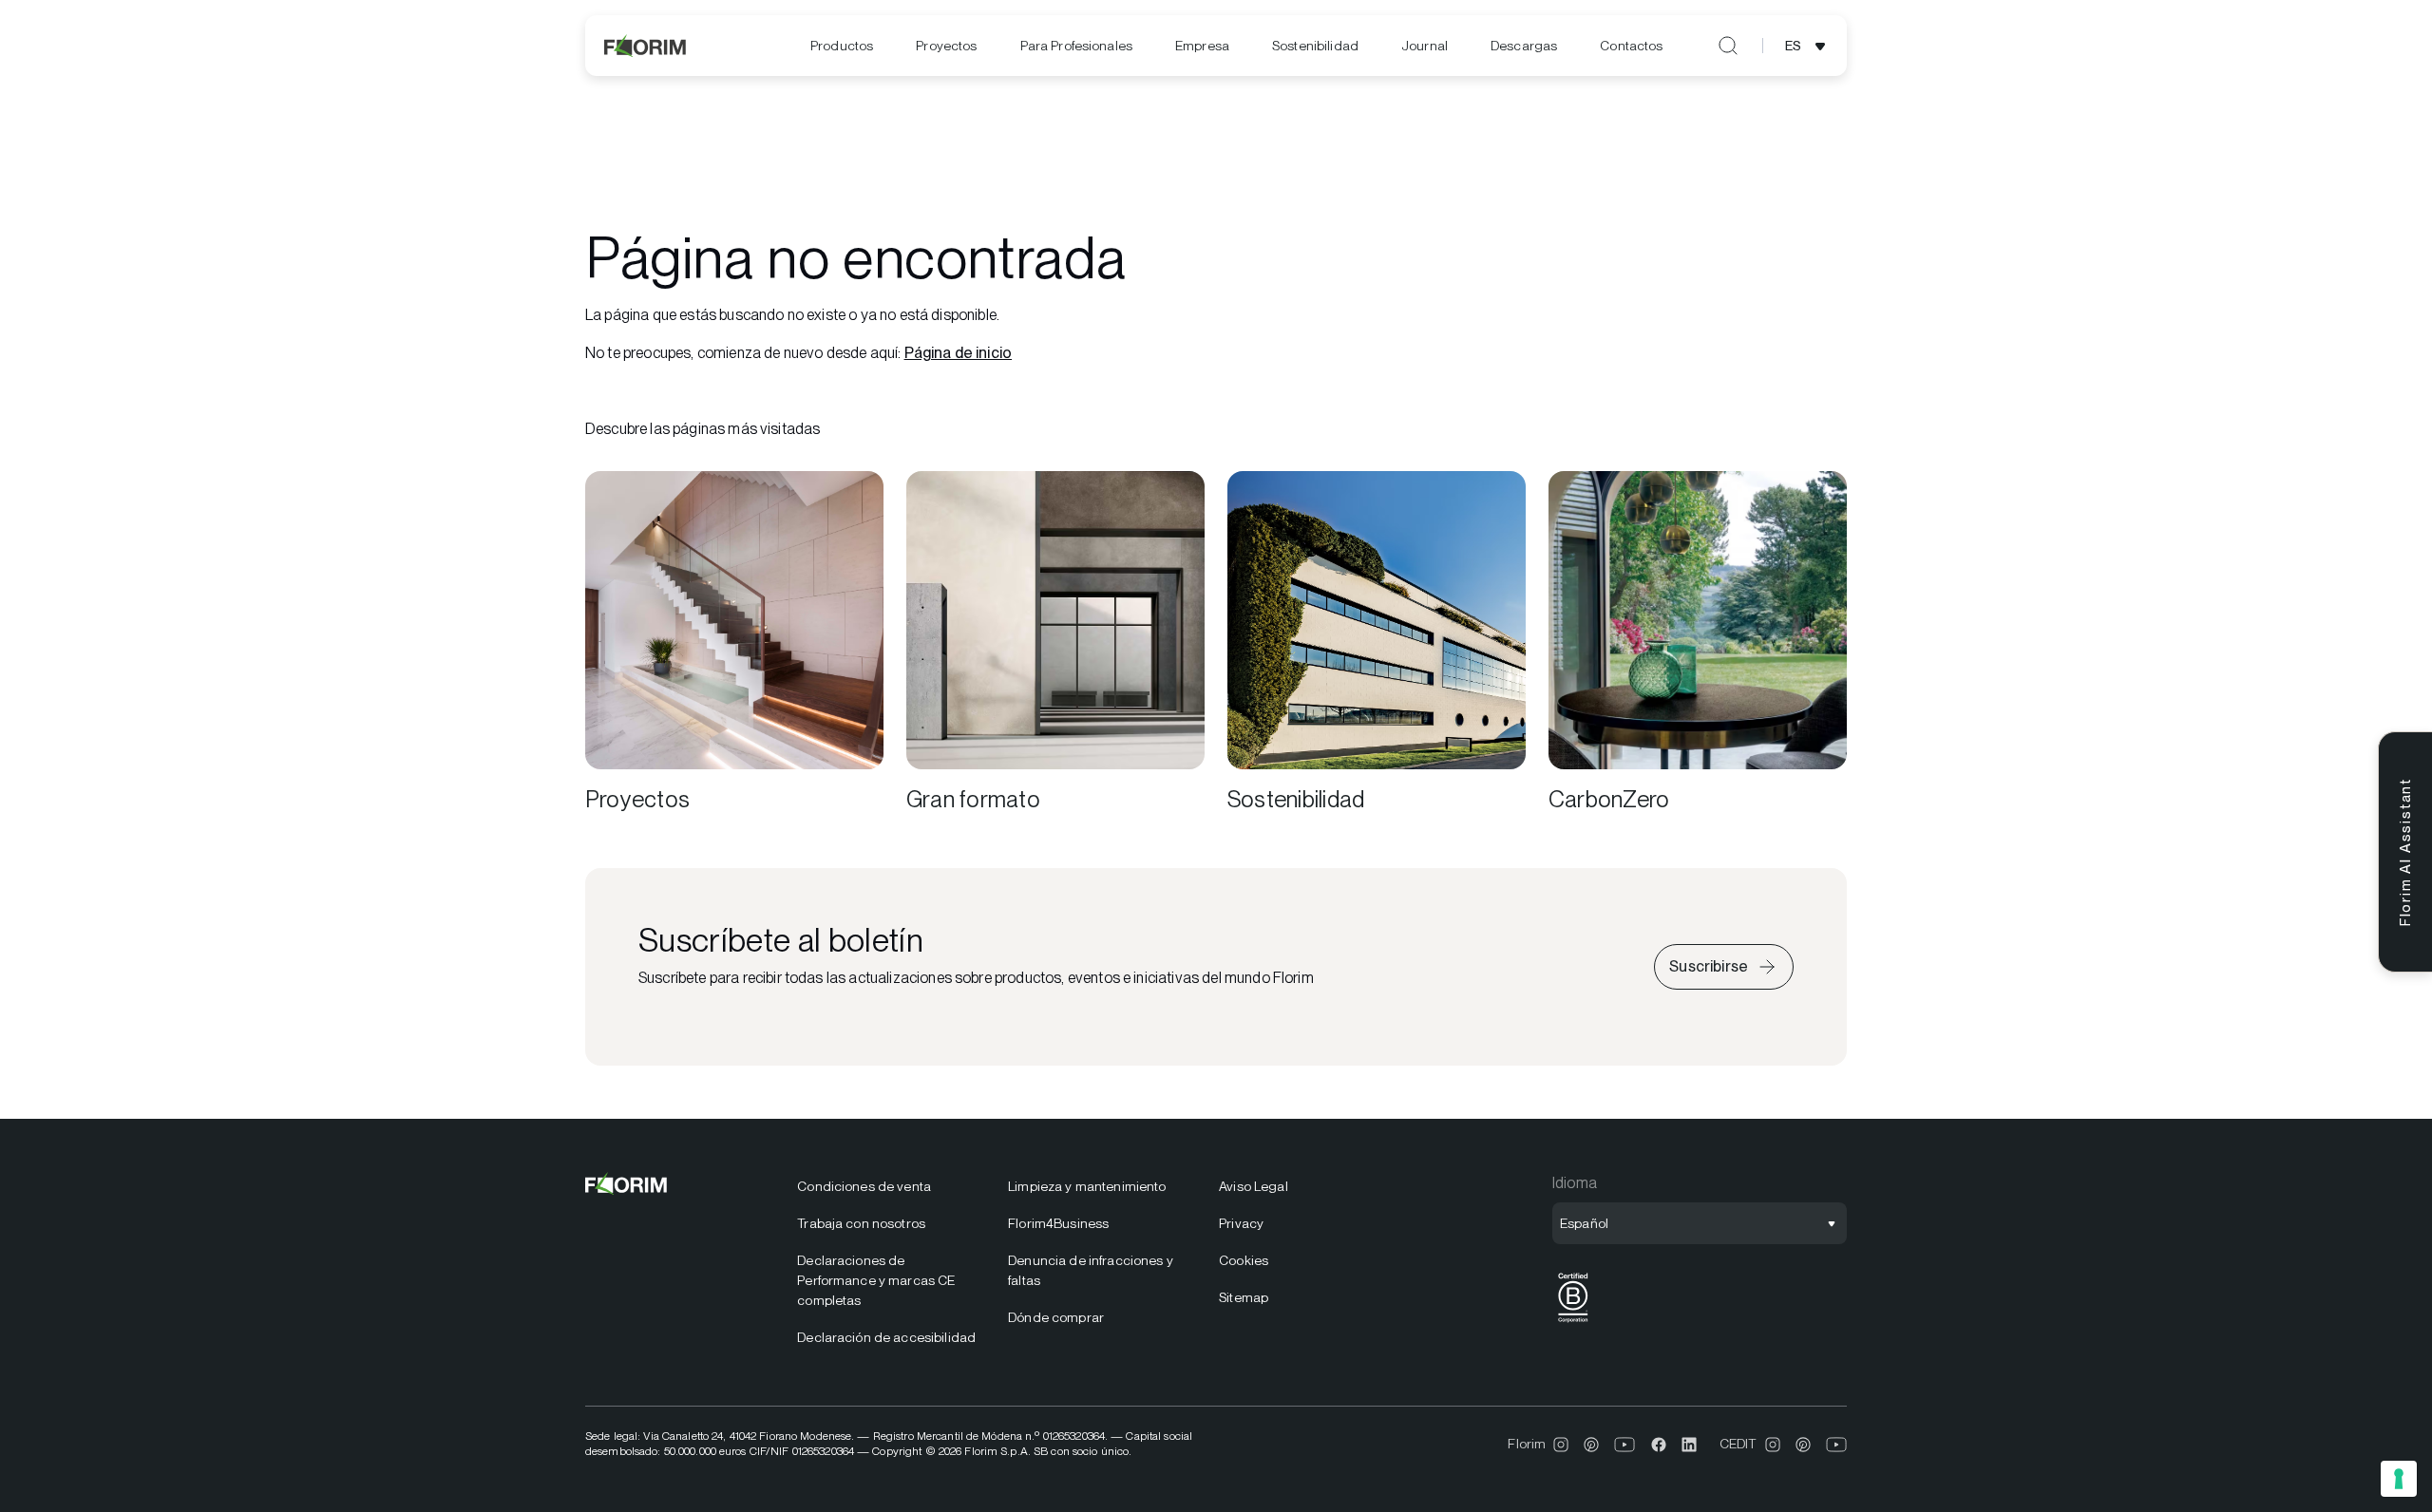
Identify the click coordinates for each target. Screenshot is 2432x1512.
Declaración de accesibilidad (886, 1337)
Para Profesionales (1077, 46)
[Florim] (646, 46)
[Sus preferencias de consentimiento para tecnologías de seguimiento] (2399, 1479)
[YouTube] (1625, 1445)
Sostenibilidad (1315, 46)
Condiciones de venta (864, 1186)
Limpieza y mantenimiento (1087, 1186)
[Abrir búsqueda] (1728, 46)
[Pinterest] (1591, 1445)
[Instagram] (1561, 1445)
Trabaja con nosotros (861, 1223)
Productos (842, 46)
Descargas (1524, 46)
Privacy (1241, 1223)
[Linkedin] (1689, 1445)
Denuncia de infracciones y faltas (1091, 1270)
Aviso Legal (1254, 1186)
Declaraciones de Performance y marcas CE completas (876, 1280)
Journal (1425, 46)
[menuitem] (842, 46)
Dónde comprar (1056, 1317)
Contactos (1631, 46)
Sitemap (1244, 1297)
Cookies (1244, 1260)
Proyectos (946, 46)
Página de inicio (959, 353)
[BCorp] (1573, 1323)
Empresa (1202, 46)
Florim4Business (1058, 1223)
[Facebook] (1659, 1445)
